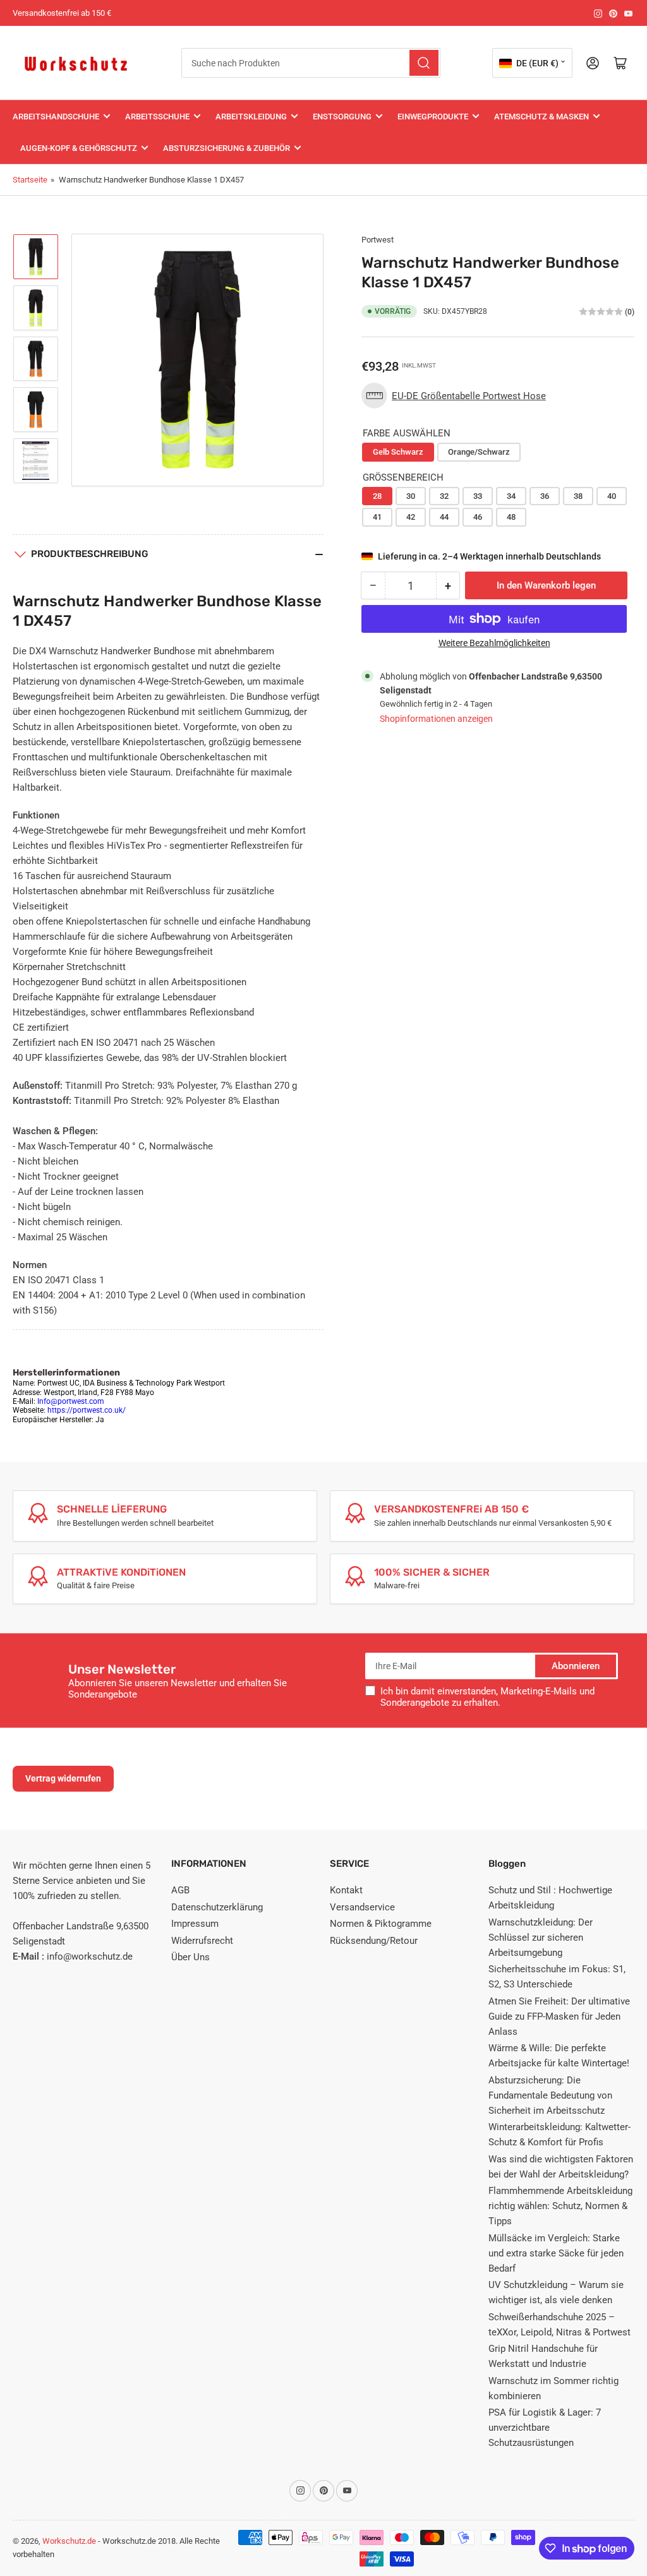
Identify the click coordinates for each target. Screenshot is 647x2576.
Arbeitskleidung (251, 117)
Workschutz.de (69, 2541)
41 (377, 517)
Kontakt (346, 1890)
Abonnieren (576, 1666)
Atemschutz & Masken (541, 117)
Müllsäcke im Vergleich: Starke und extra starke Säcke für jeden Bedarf (556, 2253)
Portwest (378, 240)
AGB (180, 1890)
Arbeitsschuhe (157, 117)
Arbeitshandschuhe (56, 117)
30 (411, 496)
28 (377, 496)
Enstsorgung (342, 117)
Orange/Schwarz (479, 452)
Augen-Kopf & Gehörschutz (79, 148)
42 (411, 517)
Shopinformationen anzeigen (436, 719)
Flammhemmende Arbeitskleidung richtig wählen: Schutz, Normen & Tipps (560, 2206)
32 (444, 496)
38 (578, 496)
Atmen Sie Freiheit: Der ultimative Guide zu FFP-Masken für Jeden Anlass (559, 2016)
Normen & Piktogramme (381, 1924)
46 (478, 517)
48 (511, 517)
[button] (457, 396)
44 (444, 517)
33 (478, 496)
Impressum (195, 1924)
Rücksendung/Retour (374, 1941)
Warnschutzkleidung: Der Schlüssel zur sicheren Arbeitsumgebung (541, 1938)
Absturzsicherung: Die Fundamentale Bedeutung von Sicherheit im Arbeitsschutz (550, 2095)
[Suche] (424, 63)
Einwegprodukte (433, 117)
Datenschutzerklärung (217, 1907)
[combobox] (311, 63)
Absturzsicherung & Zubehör (227, 148)
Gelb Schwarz (398, 452)
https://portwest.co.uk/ (87, 1410)
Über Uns (190, 1957)
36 (545, 496)
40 (612, 496)
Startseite (30, 180)
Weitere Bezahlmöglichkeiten (494, 643)
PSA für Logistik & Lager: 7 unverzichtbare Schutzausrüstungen (545, 2428)
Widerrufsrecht (202, 1941)
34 (511, 496)
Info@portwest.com (71, 1401)
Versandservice (362, 1907)
